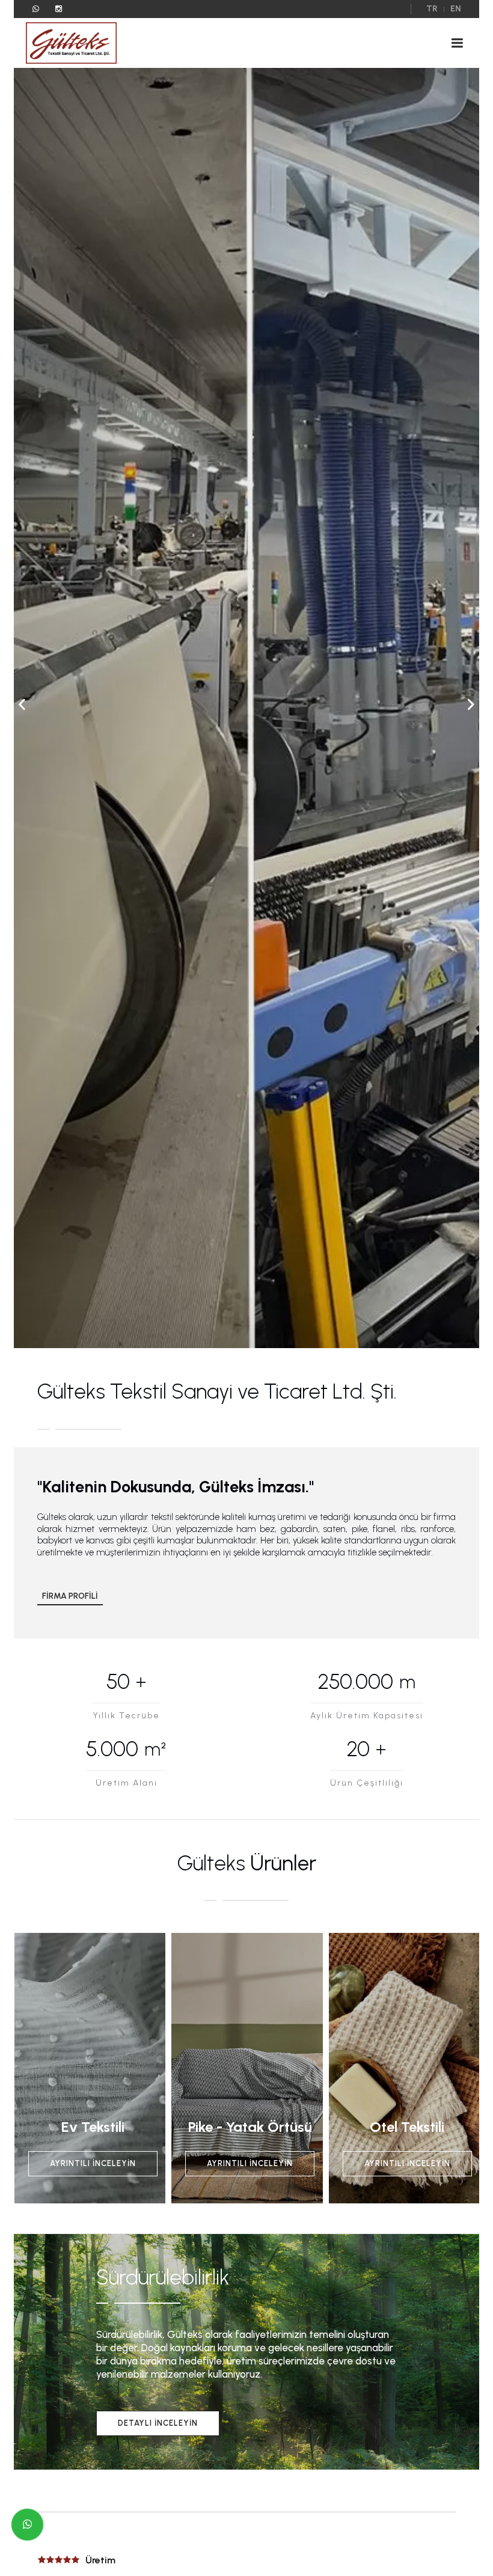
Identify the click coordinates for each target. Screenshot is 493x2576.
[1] (457, 43)
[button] (471, 704)
